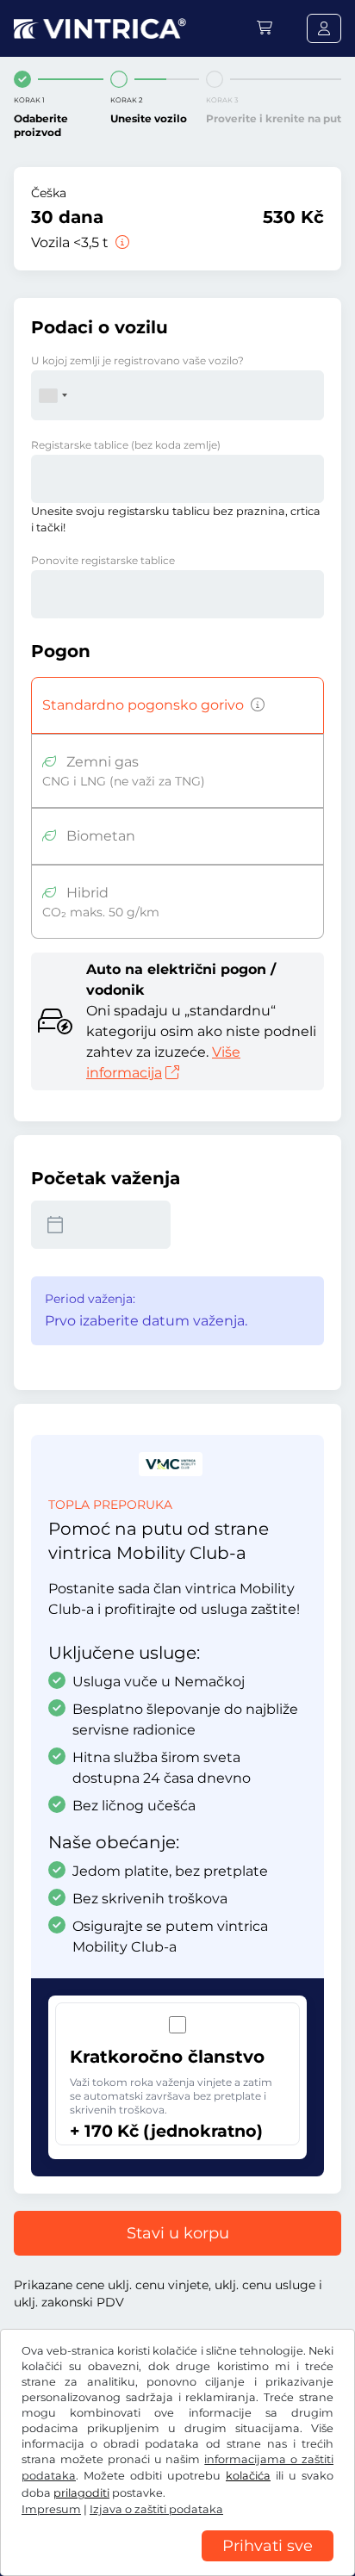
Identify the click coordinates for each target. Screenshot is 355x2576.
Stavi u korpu (178, 2233)
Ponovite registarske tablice (103, 560)
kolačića (248, 2476)
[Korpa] (265, 28)
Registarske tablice (126, 445)
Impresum (51, 2509)
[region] (177, 2563)
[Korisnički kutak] (324, 28)
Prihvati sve (268, 2546)
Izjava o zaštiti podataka (156, 2509)
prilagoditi (81, 2493)
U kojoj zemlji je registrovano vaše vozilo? (137, 360)
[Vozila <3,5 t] (121, 242)
